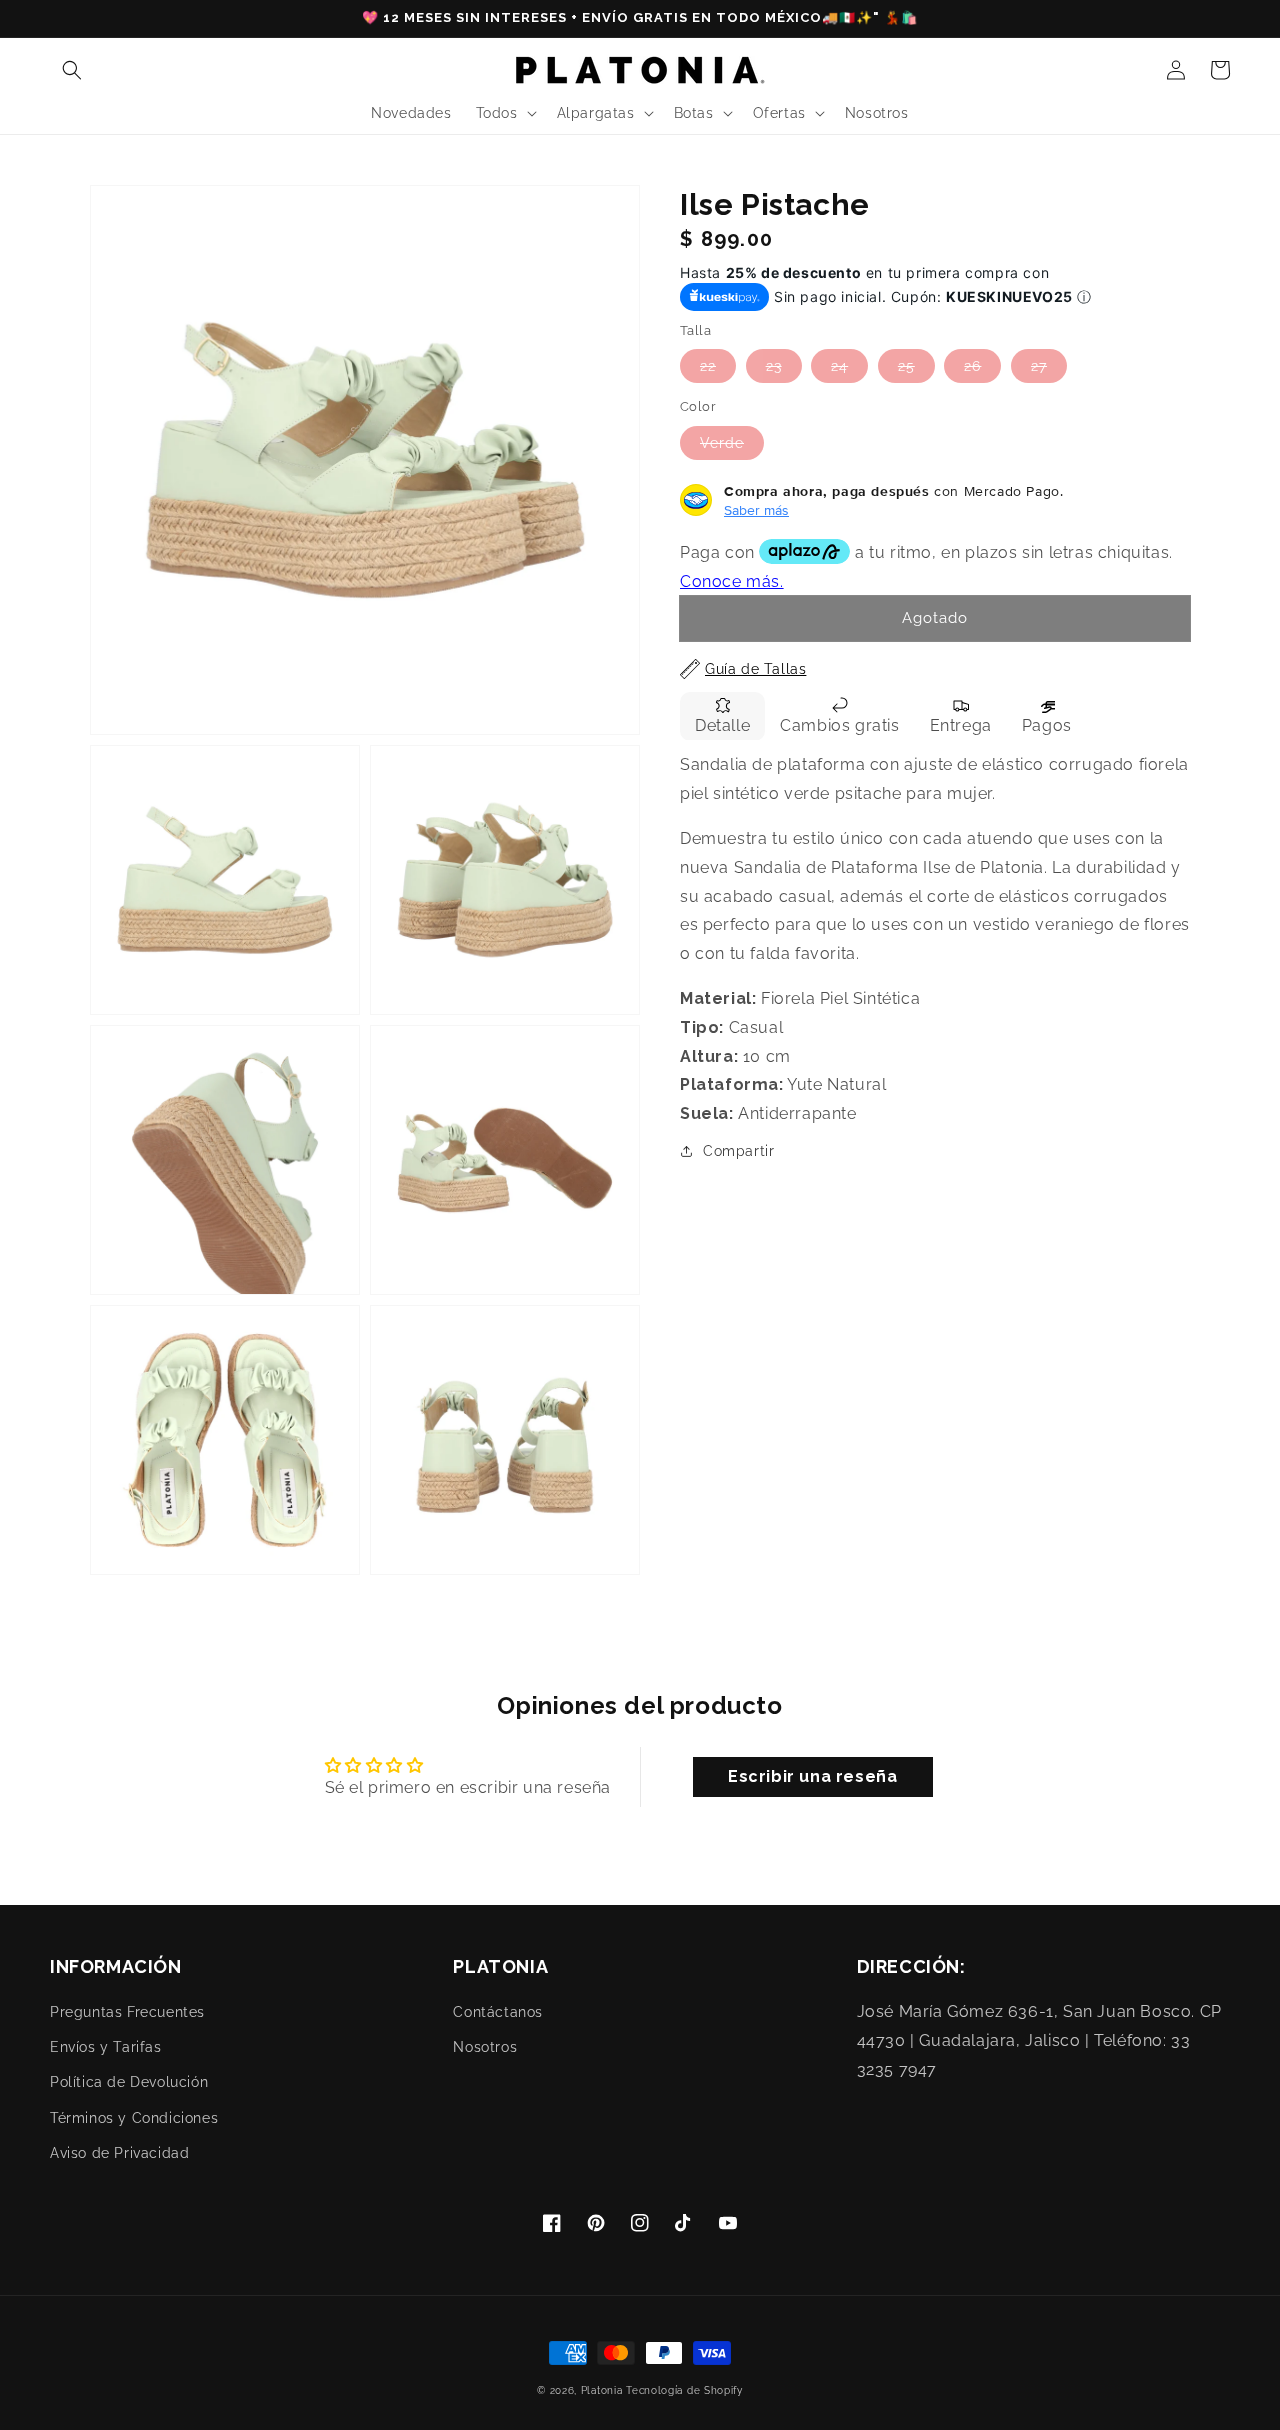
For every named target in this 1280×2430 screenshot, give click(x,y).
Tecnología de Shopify (684, 2390)
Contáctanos (498, 2012)
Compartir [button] (738, 1151)
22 (708, 366)
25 (906, 366)
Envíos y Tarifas (106, 2047)
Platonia (602, 2390)
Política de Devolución (129, 2082)
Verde (722, 442)
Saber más (756, 509)
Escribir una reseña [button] (812, 1776)
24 (839, 366)
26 (972, 366)
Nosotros (485, 2047)
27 (1039, 366)
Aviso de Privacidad (119, 2153)
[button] (72, 70)
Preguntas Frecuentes (127, 2012)
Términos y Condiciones (134, 2118)
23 (774, 366)
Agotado (935, 618)
